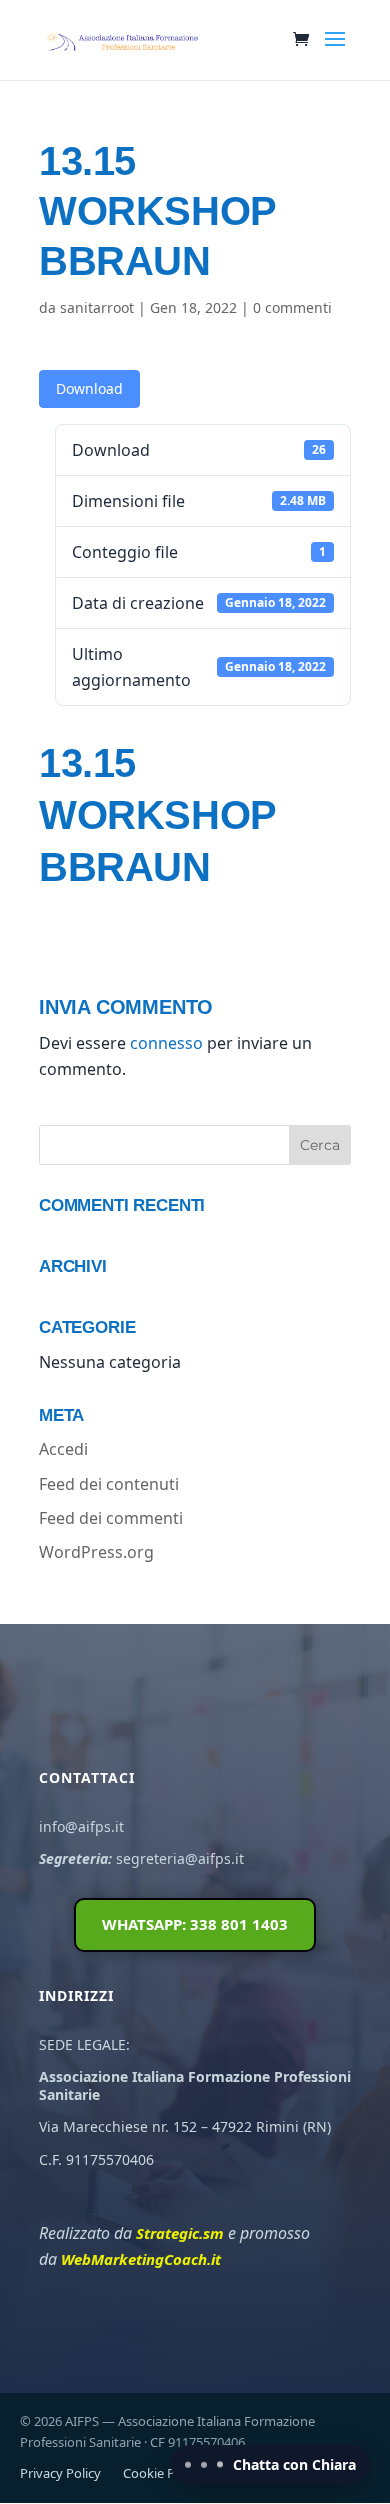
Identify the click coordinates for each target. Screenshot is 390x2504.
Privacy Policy (60, 2473)
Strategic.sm (180, 2233)
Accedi (63, 1449)
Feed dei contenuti (109, 1484)
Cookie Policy (162, 2473)
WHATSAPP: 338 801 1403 (195, 1924)
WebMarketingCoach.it (141, 2259)
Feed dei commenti (111, 1518)
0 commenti (292, 307)
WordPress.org (96, 1552)
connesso (166, 1043)
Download (89, 388)
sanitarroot (97, 307)
